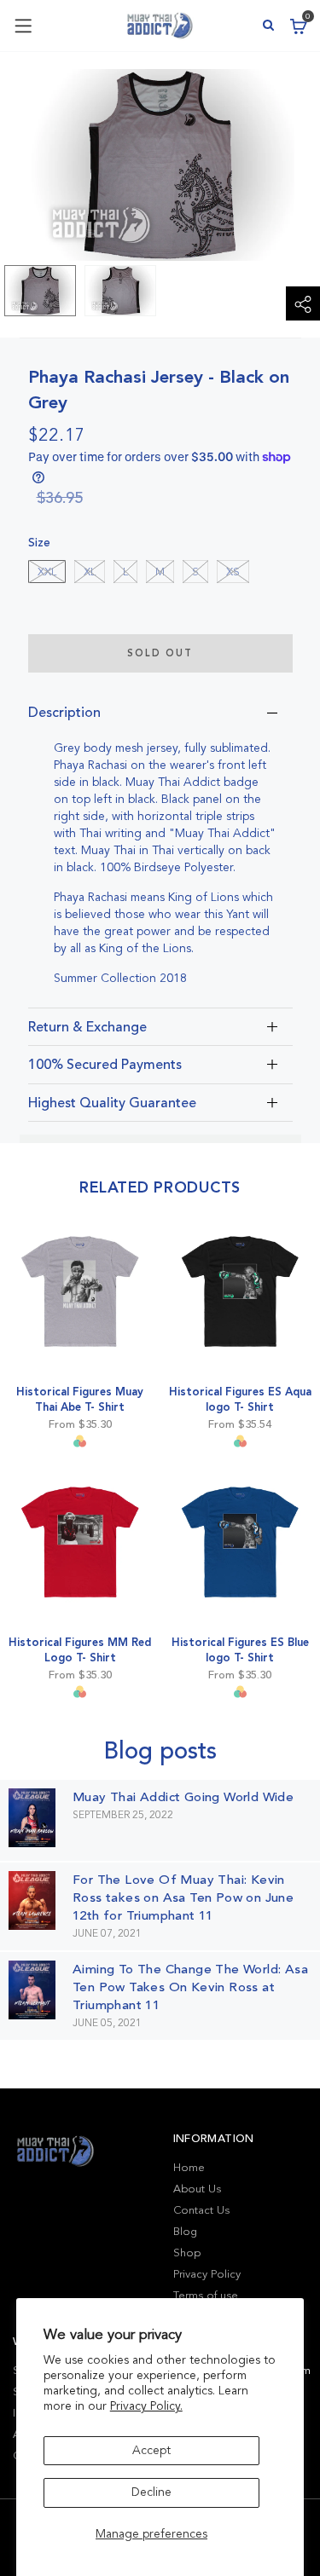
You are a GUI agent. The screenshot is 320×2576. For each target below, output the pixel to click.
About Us (197, 2189)
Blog (185, 2232)
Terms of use (206, 2296)
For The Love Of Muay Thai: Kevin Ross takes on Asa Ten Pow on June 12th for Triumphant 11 (183, 1897)
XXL (47, 572)
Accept (151, 2450)
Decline (151, 2492)
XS (233, 572)
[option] (40, 291)
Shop (187, 2253)
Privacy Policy (207, 2274)
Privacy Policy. (146, 2406)
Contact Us (201, 2210)
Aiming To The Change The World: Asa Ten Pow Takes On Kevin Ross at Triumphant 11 (190, 1987)
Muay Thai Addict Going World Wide (183, 1797)
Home (189, 2168)
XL (90, 572)
